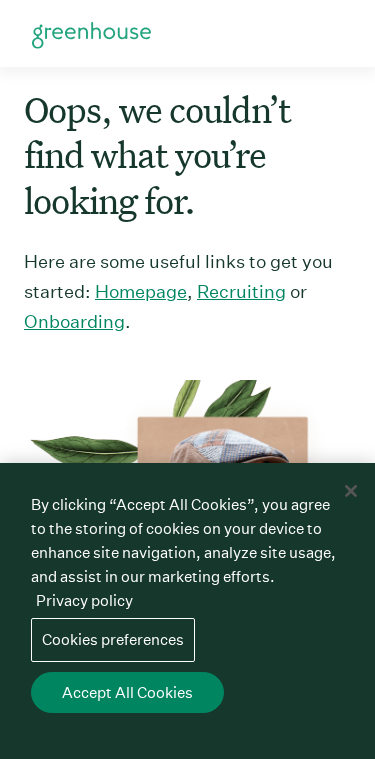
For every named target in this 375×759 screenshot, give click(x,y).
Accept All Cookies (127, 692)
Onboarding (74, 321)
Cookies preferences (113, 639)
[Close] (351, 491)
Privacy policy (84, 600)
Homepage (141, 291)
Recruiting (241, 291)
